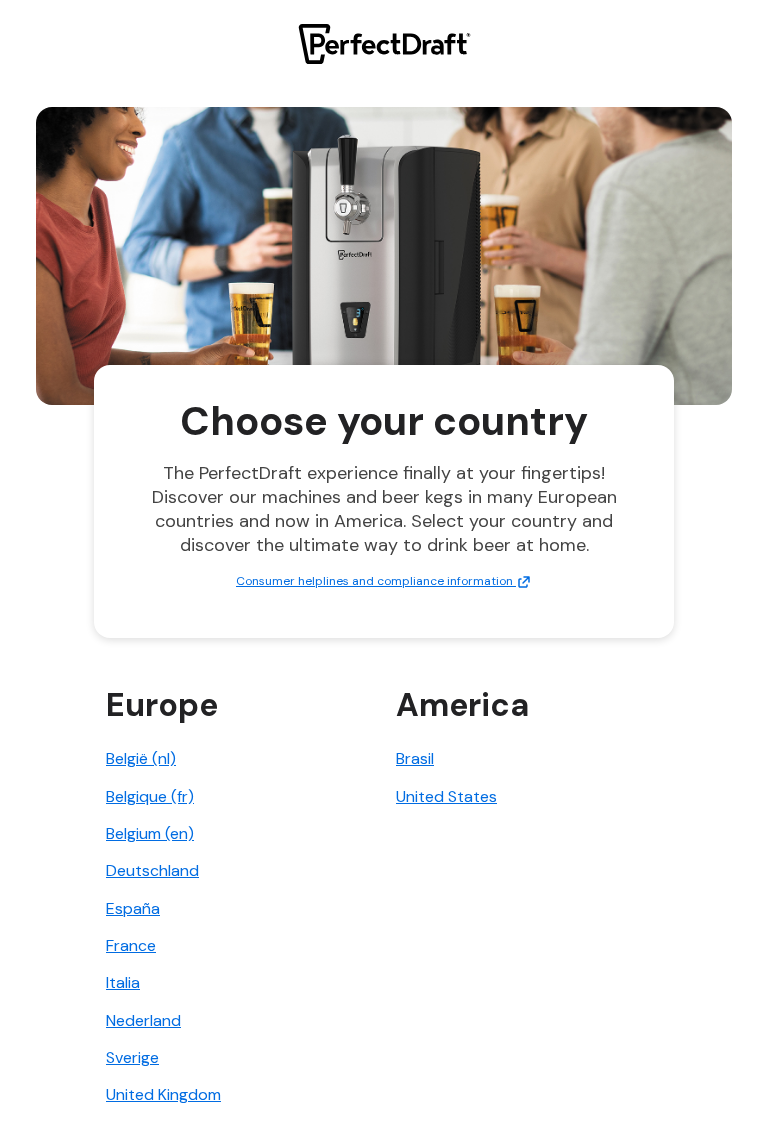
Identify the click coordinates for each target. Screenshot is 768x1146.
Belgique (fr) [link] (150, 796)
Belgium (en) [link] (150, 833)
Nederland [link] (143, 1020)
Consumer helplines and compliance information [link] (376, 581)
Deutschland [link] (152, 870)
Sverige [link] (132, 1057)
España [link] (133, 908)
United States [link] (446, 796)
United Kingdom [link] (163, 1094)
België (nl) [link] (141, 758)
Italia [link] (123, 982)
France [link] (131, 945)
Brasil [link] (415, 758)
